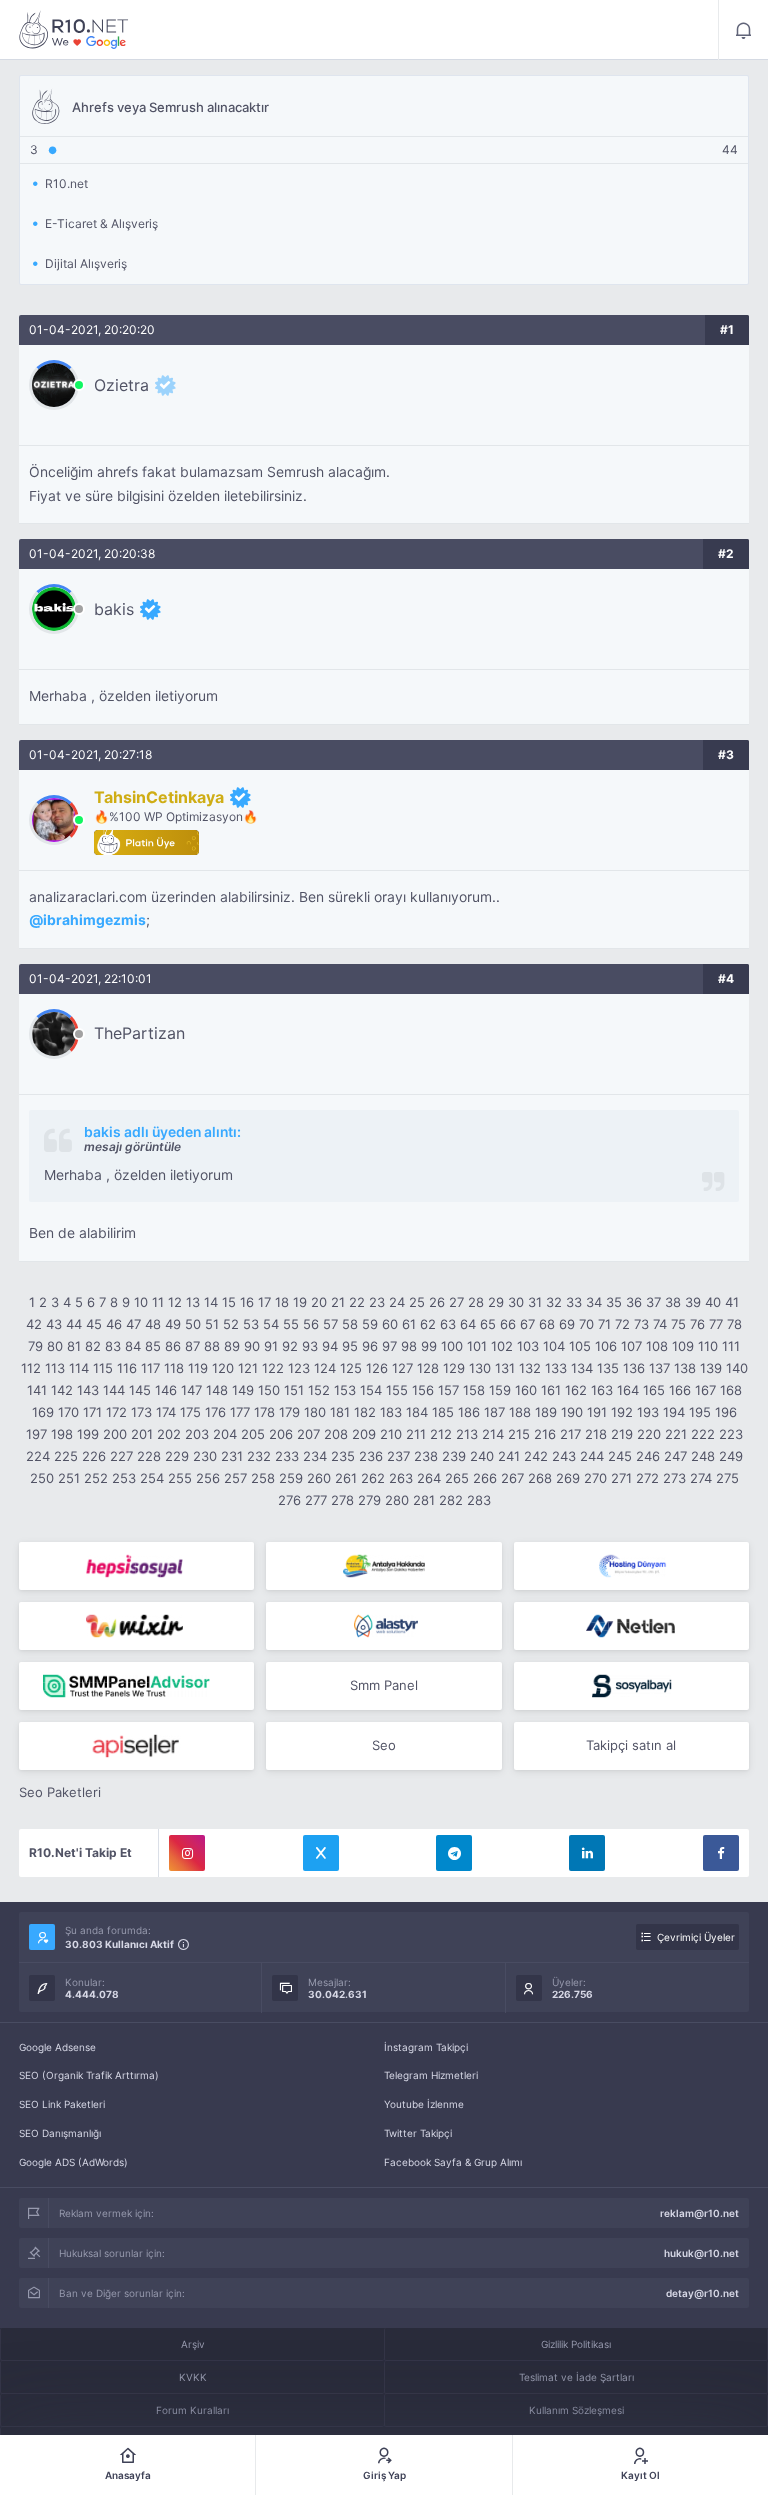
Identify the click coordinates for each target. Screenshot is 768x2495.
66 (508, 1324)
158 (474, 1390)
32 (554, 1302)
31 (535, 1302)
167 (705, 1390)
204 (225, 1434)
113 (55, 1368)
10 (141, 1302)
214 (493, 1434)
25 (417, 1302)
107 (631, 1346)
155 (397, 1390)
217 (570, 1434)
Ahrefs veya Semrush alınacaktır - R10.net (74, 30)
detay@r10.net (702, 2293)
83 (113, 1346)
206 (281, 1434)
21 (338, 1302)
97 (389, 1346)
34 (594, 1302)
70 (586, 1324)
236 (371, 1456)
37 (653, 1302)
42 (34, 1324)
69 (567, 1324)
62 (428, 1324)
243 (564, 1456)
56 (311, 1324)
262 (373, 1478)
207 (308, 1434)
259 (291, 1478)
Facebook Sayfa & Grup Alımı (453, 2162)
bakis (114, 609)
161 (551, 1390)
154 (371, 1390)
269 (568, 1478)
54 (271, 1324)
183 (391, 1412)
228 (149, 1456)
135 (608, 1368)
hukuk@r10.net (701, 2253)
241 (509, 1456)
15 (229, 1302)
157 (448, 1390)
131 (505, 1368)
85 (153, 1346)
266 (485, 1478)
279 (369, 1500)
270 (595, 1478)
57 (330, 1324)
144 (114, 1390)
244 (592, 1456)
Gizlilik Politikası (576, 2344)
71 (604, 1324)
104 (554, 1346)
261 (346, 1478)
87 (192, 1346)
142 (62, 1390)
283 (479, 1500)
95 (350, 1346)
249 (731, 1456)
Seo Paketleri (60, 1792)
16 (247, 1302)
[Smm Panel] (136, 1566)
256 (208, 1478)
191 (597, 1412)
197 (36, 1434)
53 (251, 1324)
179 (289, 1412)
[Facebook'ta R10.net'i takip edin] (721, 1853)
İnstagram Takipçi (426, 2047)
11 (158, 1302)
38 (673, 1302)
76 (697, 1324)
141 (37, 1390)
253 (124, 1478)
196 (726, 1412)
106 (606, 1346)
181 (340, 1412)
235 (343, 1456)
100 (452, 1346)
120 (223, 1368)
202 (169, 1434)
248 (703, 1456)
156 (423, 1390)
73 (641, 1324)
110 (708, 1346)
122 (273, 1368)
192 (622, 1412)
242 (536, 1456)
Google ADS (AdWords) (73, 2162)
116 (127, 1368)
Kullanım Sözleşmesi (576, 2410)
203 (197, 1434)
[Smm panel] (136, 1686)
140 (737, 1368)
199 (88, 1434)
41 (732, 1302)
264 (429, 1478)
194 (674, 1412)
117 (150, 1368)
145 (140, 1390)
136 (634, 1368)
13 (193, 1302)
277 (316, 1500)
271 (621, 1478)
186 (469, 1412)
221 (676, 1434)
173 (141, 1412)
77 (716, 1324)
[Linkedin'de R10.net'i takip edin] (587, 1853)
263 (401, 1478)
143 (88, 1390)
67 (527, 1324)
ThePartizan (139, 1033)
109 (683, 1346)
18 (282, 1302)
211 (416, 1434)
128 (428, 1368)
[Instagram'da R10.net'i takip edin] (187, 1853)
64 (468, 1324)
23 (377, 1302)
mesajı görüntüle (132, 1146)
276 (289, 1500)
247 (675, 1456)
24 (397, 1302)
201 (142, 1434)
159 (500, 1390)
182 (365, 1412)
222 (703, 1434)
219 (622, 1434)
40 (713, 1302)
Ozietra (121, 385)
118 (174, 1368)
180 (315, 1412)
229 (177, 1456)
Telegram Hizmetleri (431, 2075)
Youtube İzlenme (424, 2104)
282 (451, 1500)
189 (546, 1412)
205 (253, 1434)
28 (476, 1302)
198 (62, 1434)
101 (477, 1346)
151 (294, 1390)
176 (215, 1412)
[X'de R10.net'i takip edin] (321, 1853)
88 (212, 1346)
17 (264, 1302)
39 (693, 1302)
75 (678, 1324)
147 (191, 1390)
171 (92, 1412)
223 (731, 1434)
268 (540, 1478)
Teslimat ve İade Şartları (576, 2377)
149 (243, 1390)
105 (580, 1346)
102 (502, 1346)
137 (659, 1368)
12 (175, 1302)
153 (345, 1390)
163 (602, 1390)
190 (572, 1412)
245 (620, 1456)
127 (402, 1368)
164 (628, 1390)
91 (271, 1346)
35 (614, 1302)
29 (496, 1302)
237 (398, 1456)
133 (556, 1368)
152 (319, 1390)
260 (319, 1478)
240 (482, 1456)
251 (69, 1478)
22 (357, 1302)
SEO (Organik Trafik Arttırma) (89, 2075)
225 (66, 1456)
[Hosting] (631, 1566)
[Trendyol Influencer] (136, 1626)
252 (96, 1478)
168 (731, 1390)
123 (299, 1368)
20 (319, 1302)
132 (530, 1368)
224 (38, 1456)
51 (212, 1324)
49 (173, 1324)
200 (115, 1434)
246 (648, 1456)
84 (133, 1346)
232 (259, 1456)
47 (133, 1324)
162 (576, 1390)
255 (180, 1478)
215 (519, 1434)
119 (198, 1368)
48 (153, 1324)
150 (269, 1390)
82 (93, 1346)
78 (734, 1324)
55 (291, 1324)
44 (74, 1324)
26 (437, 1302)
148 (217, 1390)
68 (547, 1324)
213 (467, 1434)
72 (622, 1324)
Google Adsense (57, 2047)
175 (190, 1412)
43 (54, 1324)
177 (240, 1412)
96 (370, 1346)
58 (350, 1324)
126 (377, 1368)
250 (42, 1478)
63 (448, 1324)
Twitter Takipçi (418, 2133)
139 (711, 1368)
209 (364, 1434)
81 (74, 1346)
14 (211, 1302)
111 (731, 1346)
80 (55, 1346)
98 (409, 1346)
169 (43, 1412)
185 (443, 1412)
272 (647, 1478)
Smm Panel (384, 1685)
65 (488, 1324)
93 (310, 1346)
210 (391, 1434)
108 (657, 1346)
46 (114, 1324)
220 (649, 1434)
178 (264, 1412)
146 (166, 1390)
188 (520, 1412)
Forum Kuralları (192, 2410)
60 (390, 1324)
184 (417, 1412)
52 (231, 1324)
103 (528, 1346)
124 (325, 1368)
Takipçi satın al (631, 1745)
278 (342, 1500)
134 (582, 1368)
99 (429, 1346)
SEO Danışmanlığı (60, 2133)
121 (248, 1368)
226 (94, 1456)
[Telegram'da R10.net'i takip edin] (454, 1853)
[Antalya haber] (383, 1566)
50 (193, 1324)
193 (648, 1412)
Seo (384, 1745)
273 (674, 1478)
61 (409, 1324)
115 (103, 1368)
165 (654, 1390)
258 (263, 1478)
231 (232, 1456)
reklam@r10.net (699, 2213)
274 (701, 1478)
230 (205, 1456)
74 (660, 1324)
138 (685, 1368)
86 (173, 1346)
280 (397, 1500)
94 (330, 1346)
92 (290, 1346)
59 (370, 1324)
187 (494, 1412)
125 (351, 1368)
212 (441, 1434)
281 (424, 1500)
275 (727, 1478)
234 (315, 1456)
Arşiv (193, 2344)
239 (454, 1456)
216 (545, 1434)
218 (596, 1434)
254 (152, 1478)
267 (512, 1478)
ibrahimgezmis (94, 920)
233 (287, 1456)
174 (166, 1412)
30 (516, 1302)
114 (79, 1368)
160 (526, 1390)
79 (35, 1346)
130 (480, 1368)
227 (121, 1456)
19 (300, 1302)
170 (68, 1412)
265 (457, 1478)
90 (252, 1346)
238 (426, 1456)
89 (232, 1346)
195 (700, 1412)
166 (680, 1390)
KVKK (193, 2377)
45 (94, 1324)
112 (31, 1368)
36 (634, 1302)
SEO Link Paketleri (62, 2104)
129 (454, 1368)
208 (336, 1434)
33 (574, 1302)
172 (116, 1412)
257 (235, 1478)
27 (456, 1302)
